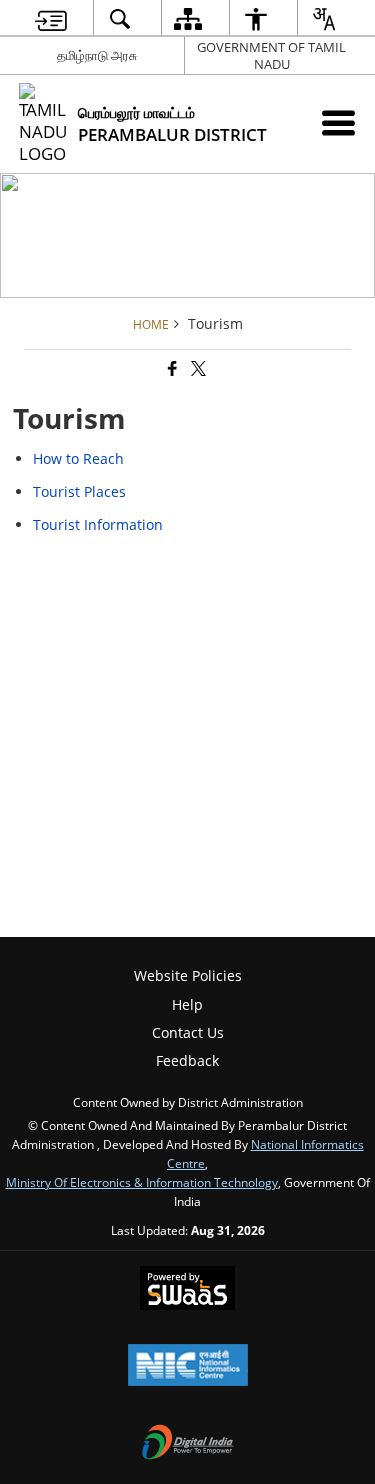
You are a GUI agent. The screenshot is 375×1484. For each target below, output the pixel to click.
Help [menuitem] (187, 1004)
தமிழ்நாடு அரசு (97, 55)
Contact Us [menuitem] (188, 1032)
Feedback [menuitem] (187, 1060)
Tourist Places (79, 491)
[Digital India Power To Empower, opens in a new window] (188, 1444)
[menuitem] (50, 18)
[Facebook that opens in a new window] (171, 369)
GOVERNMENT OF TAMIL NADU (271, 55)
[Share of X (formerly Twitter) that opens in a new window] (197, 369)
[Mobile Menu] (338, 122)
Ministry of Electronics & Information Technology (142, 1182)
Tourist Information (98, 524)
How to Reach (78, 458)
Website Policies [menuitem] (188, 975)
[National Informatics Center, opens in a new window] (188, 1367)
